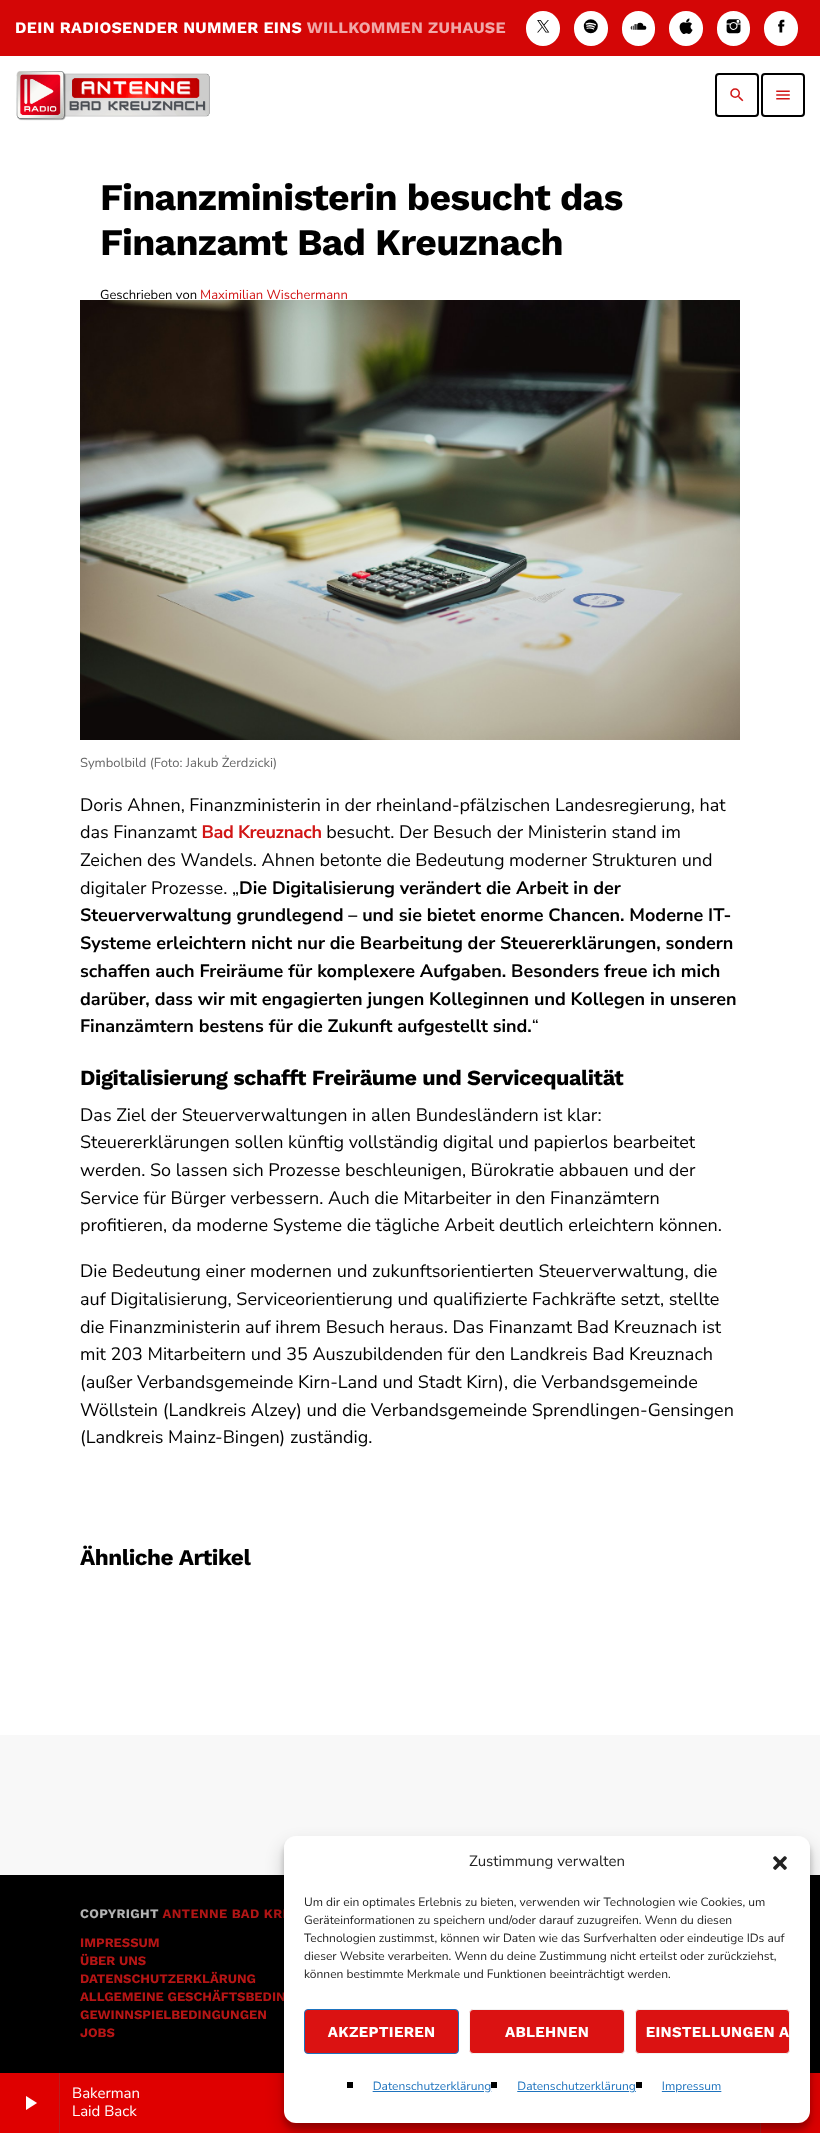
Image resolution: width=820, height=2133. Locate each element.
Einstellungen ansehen (718, 2032)
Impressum (692, 2087)
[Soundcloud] (639, 28)
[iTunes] (686, 28)
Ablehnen (547, 2032)
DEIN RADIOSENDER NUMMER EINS (260, 27)
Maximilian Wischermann (274, 295)
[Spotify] (591, 28)
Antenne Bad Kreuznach (254, 1914)
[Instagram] (734, 28)
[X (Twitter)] (543, 28)
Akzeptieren (382, 2032)
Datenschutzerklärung (432, 2087)
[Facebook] (781, 28)
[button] (780, 1863)
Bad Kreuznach (261, 833)
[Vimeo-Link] (113, 95)
